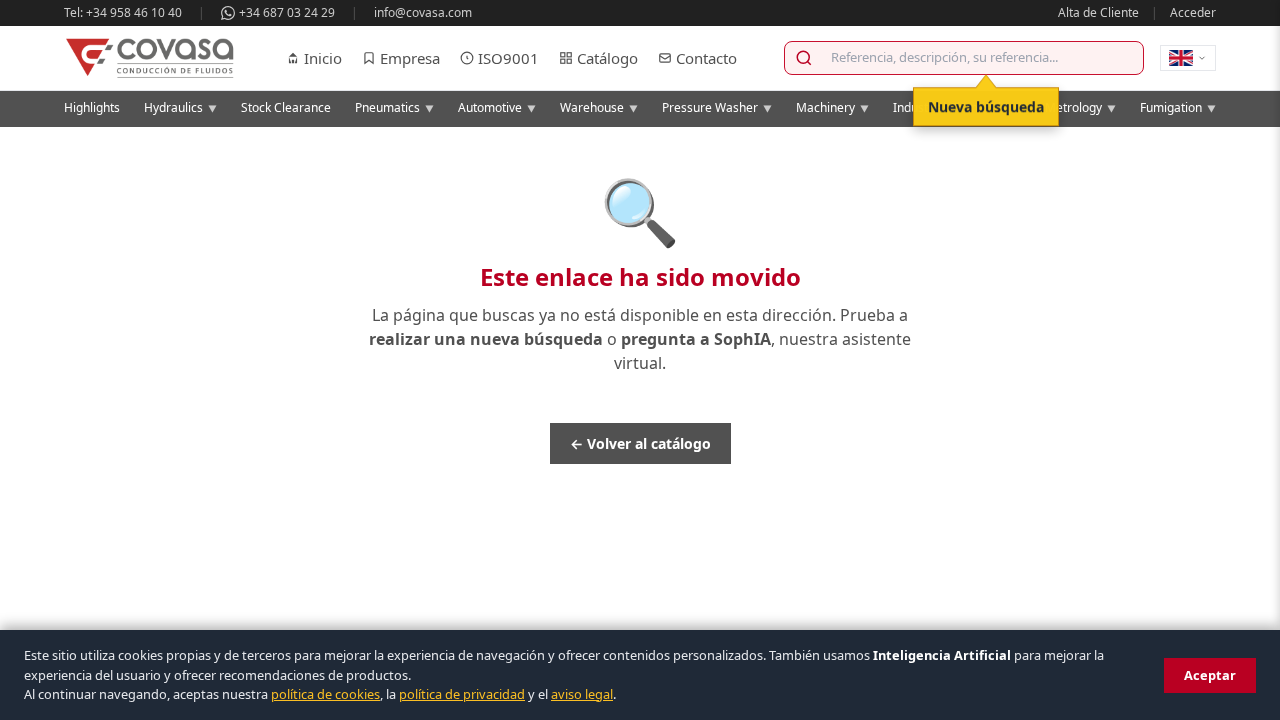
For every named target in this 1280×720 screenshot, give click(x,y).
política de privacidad (462, 694)
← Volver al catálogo (640, 443)
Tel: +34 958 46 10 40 (123, 12)
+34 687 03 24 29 (287, 12)
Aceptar (1210, 675)
